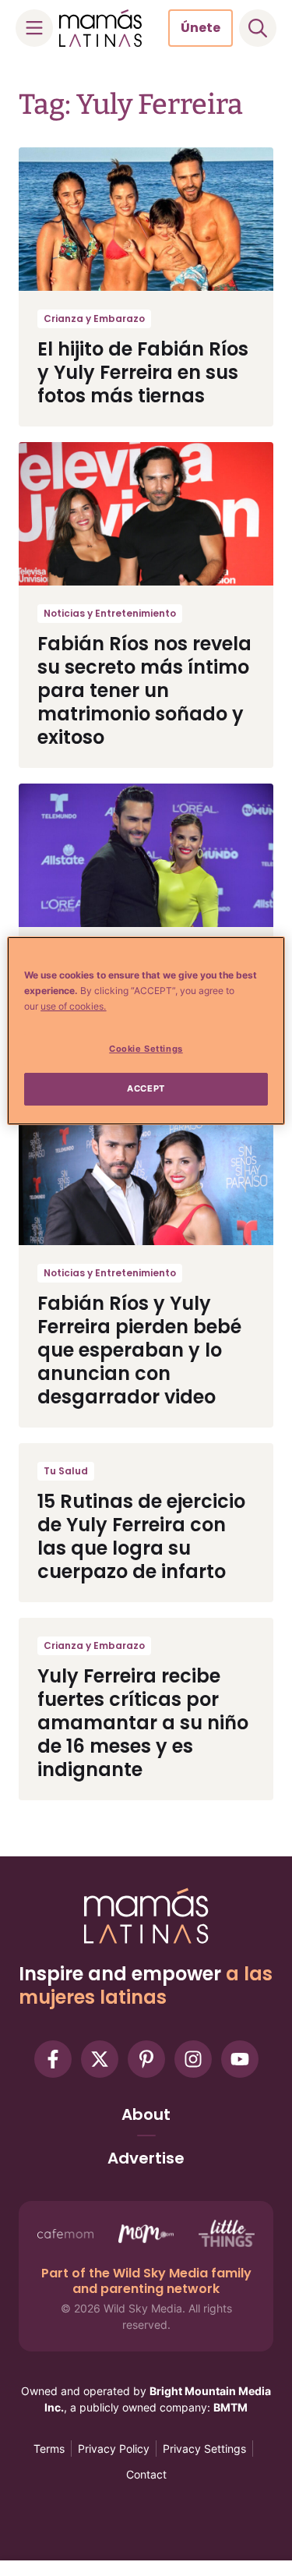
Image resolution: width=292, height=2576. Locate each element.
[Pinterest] (146, 2059)
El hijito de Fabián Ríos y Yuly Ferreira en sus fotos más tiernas (143, 372)
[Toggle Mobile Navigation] (34, 28)
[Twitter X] (100, 2059)
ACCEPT (146, 1088)
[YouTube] (240, 2059)
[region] (146, 1031)
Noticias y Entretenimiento (110, 613)
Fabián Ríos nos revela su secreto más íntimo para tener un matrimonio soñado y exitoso (144, 690)
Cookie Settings (146, 1049)
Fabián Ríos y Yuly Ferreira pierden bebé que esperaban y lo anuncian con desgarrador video (139, 1350)
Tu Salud (66, 1471)
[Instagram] (193, 2059)
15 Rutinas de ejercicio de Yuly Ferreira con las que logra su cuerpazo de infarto (141, 1536)
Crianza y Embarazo (94, 318)
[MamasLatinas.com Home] (100, 28)
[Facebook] (53, 2059)
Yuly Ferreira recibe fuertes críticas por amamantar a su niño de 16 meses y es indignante (143, 1723)
